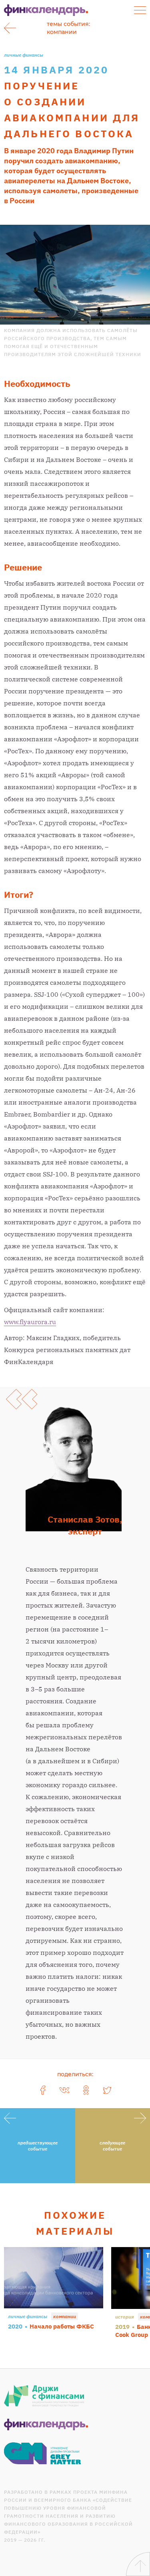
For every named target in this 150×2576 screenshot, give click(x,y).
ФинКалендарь (46, 10)
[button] (140, 10)
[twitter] (108, 2090)
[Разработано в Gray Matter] (43, 2453)
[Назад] (10, 28)
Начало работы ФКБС (62, 2326)
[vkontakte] (64, 2090)
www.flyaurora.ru (30, 1322)
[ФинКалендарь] (46, 2425)
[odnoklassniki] (86, 2090)
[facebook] (43, 2090)
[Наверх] (138, 2564)
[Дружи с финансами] (44, 2396)
